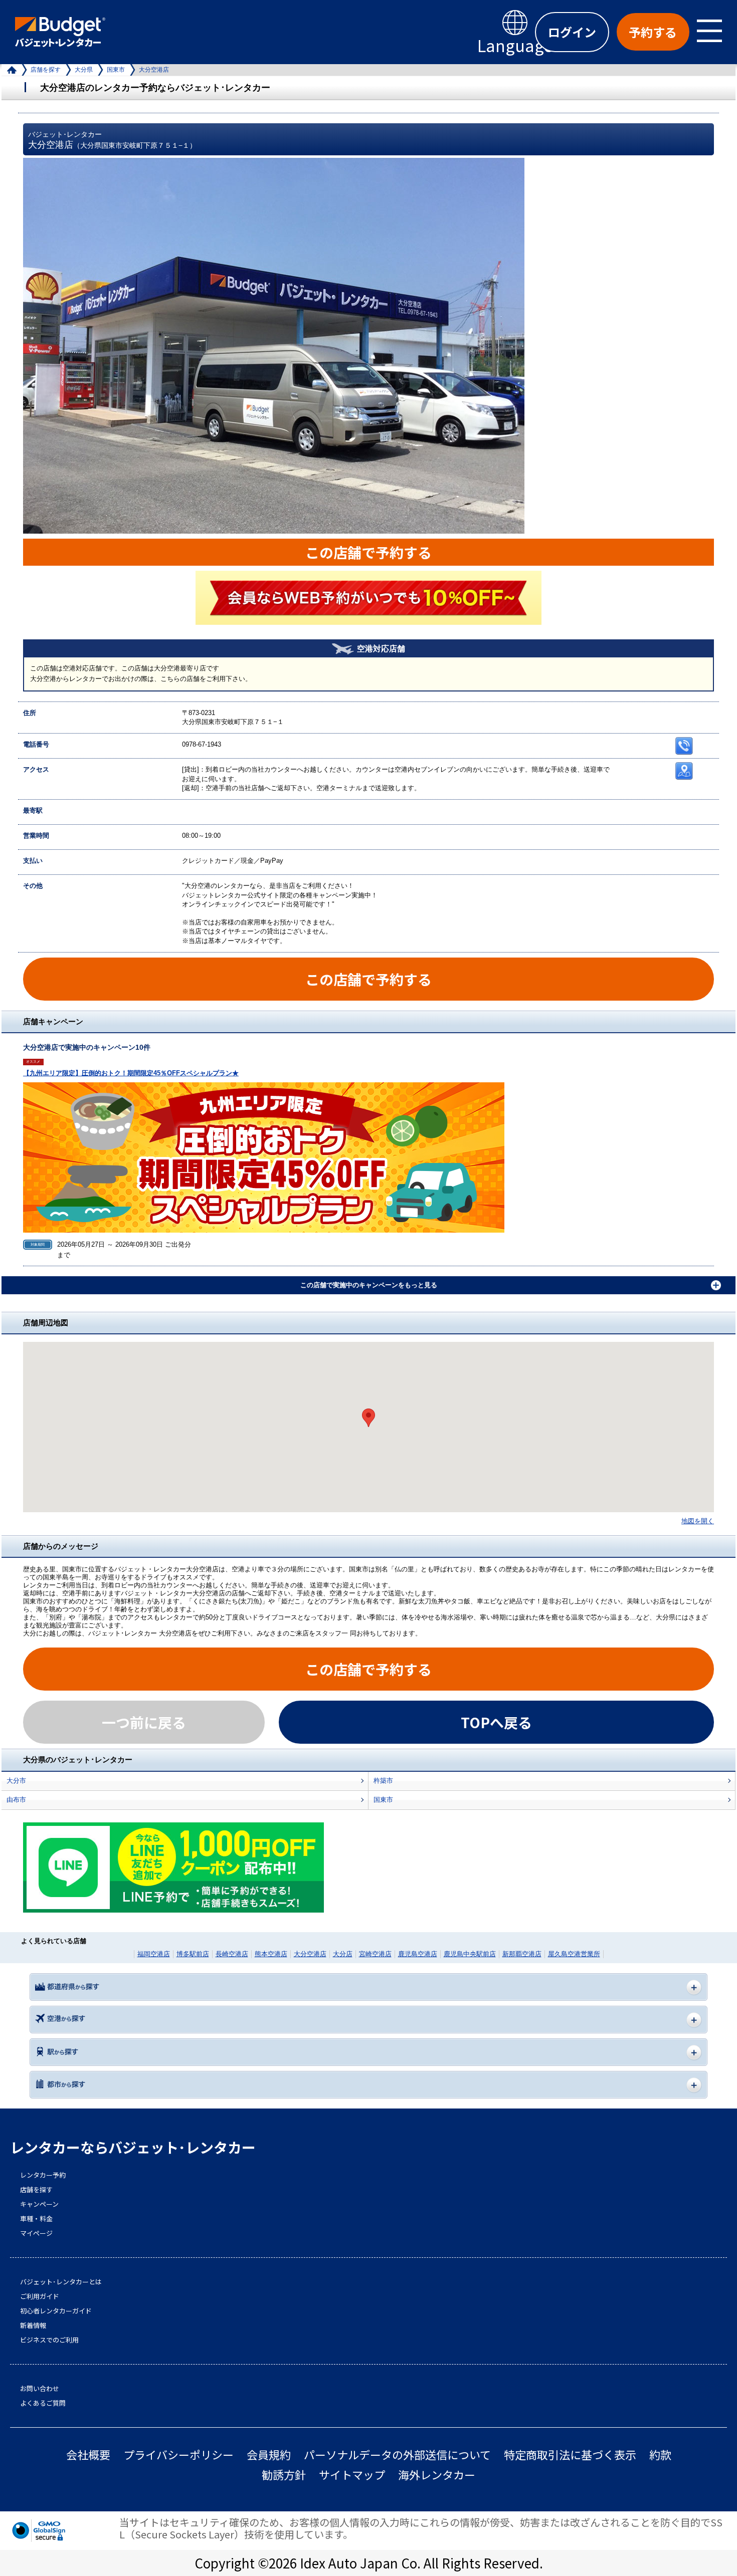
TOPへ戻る (496, 1722)
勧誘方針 (284, 2475)
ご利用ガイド (40, 2296)
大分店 (343, 1954)
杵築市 (383, 1781)
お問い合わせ (40, 2389)
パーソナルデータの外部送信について (397, 2454)
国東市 (116, 70)
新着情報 (33, 2325)
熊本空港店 (271, 1954)
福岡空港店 (154, 1954)
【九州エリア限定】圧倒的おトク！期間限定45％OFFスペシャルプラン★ (131, 1073)
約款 (660, 2454)
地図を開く (698, 1521)
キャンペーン (39, 2204)
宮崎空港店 (375, 1954)
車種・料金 (36, 2219)
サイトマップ (352, 2475)
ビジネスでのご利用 (49, 2340)
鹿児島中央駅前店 (470, 1954)
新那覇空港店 (522, 1954)
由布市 (16, 1800)
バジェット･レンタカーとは (61, 2282)
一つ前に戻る (144, 1722)
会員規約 (269, 2454)
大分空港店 (310, 1954)
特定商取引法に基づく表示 (570, 2454)
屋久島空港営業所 (574, 1954)
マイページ (36, 2233)
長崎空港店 (232, 1954)
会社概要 (88, 2454)
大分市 (16, 1781)
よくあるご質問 (43, 2403)
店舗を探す (46, 70)
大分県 (84, 70)
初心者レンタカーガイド (56, 2311)
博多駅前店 (193, 1954)
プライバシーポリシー (178, 2454)
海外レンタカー (437, 2475)
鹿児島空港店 (418, 1954)
